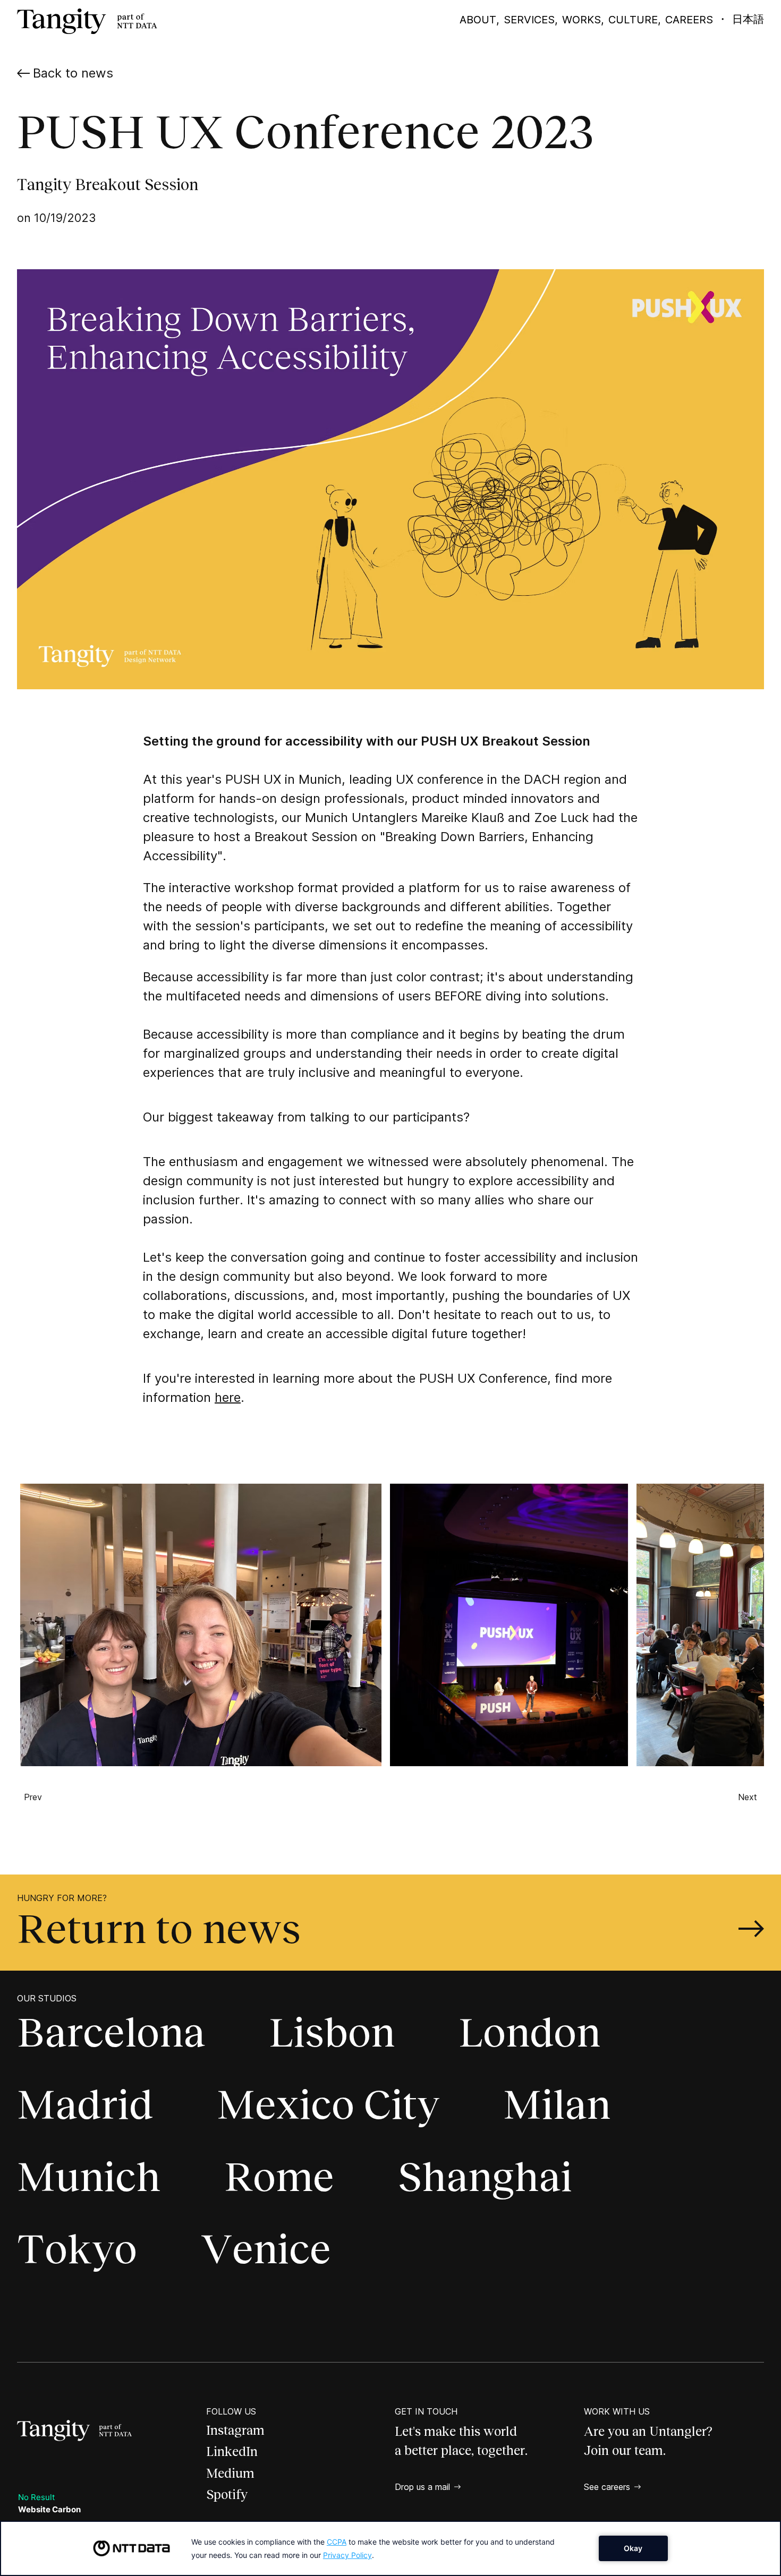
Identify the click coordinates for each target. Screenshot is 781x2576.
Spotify (227, 2494)
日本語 (748, 19)
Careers (689, 20)
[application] (390, 2548)
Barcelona (111, 2032)
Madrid (85, 2104)
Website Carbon (49, 2509)
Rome (279, 2177)
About (478, 20)
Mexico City (328, 2104)
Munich (89, 2177)
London (529, 2032)
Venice (266, 2249)
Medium (230, 2473)
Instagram (235, 2430)
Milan (557, 2104)
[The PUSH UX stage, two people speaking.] (505, 1625)
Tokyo (77, 2249)
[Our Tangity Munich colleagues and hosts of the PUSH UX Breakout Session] (197, 1625)
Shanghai (485, 2177)
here (228, 1397)
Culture (633, 20)
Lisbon (332, 2032)
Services (529, 20)
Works (581, 20)
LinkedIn (232, 2451)
